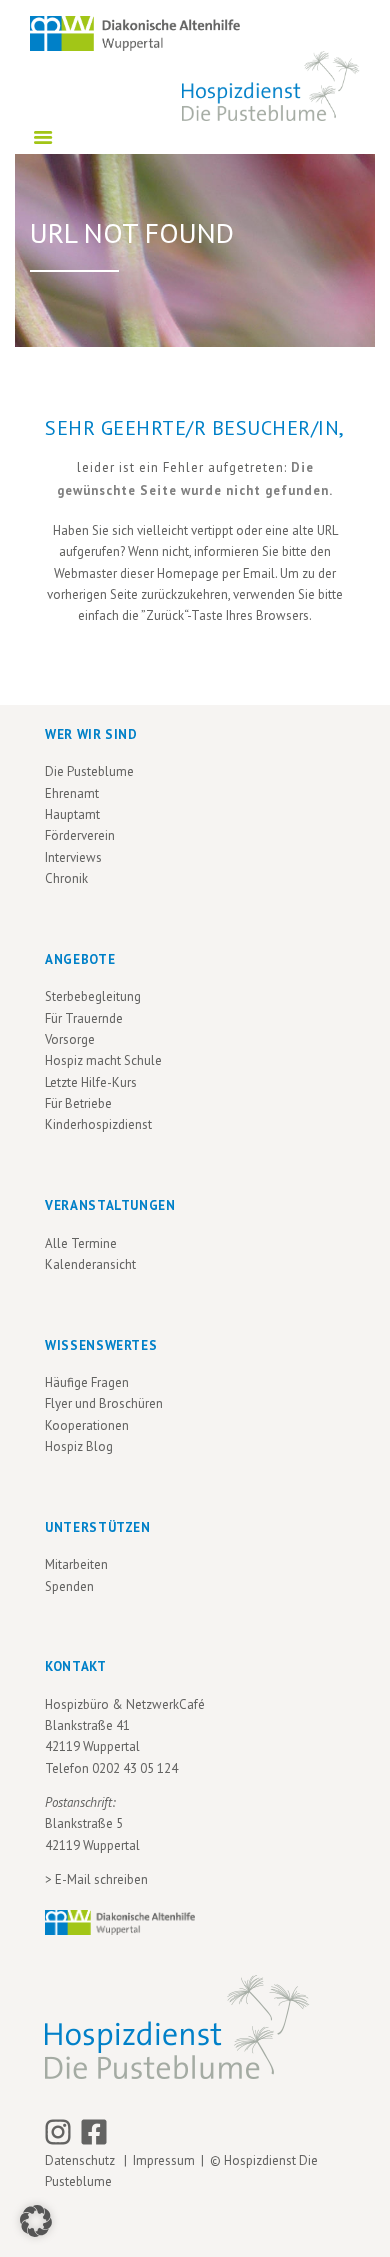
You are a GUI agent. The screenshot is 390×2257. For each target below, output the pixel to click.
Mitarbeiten (76, 1564)
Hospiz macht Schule (103, 1060)
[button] (36, 2221)
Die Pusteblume (89, 771)
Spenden (69, 1586)
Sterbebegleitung (93, 996)
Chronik (66, 878)
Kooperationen (87, 1425)
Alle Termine (81, 1243)
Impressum (164, 2160)
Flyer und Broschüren (104, 1403)
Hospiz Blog (79, 1446)
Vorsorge (70, 1039)
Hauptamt (72, 814)
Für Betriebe (78, 1103)
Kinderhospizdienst (98, 1124)
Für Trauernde (84, 1018)
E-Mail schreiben (101, 1879)
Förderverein (80, 835)
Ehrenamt (72, 793)
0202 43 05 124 (135, 1768)
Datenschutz (83, 2160)
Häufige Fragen (87, 1382)
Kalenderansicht (90, 1264)
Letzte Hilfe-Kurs (91, 1082)
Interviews (73, 857)
